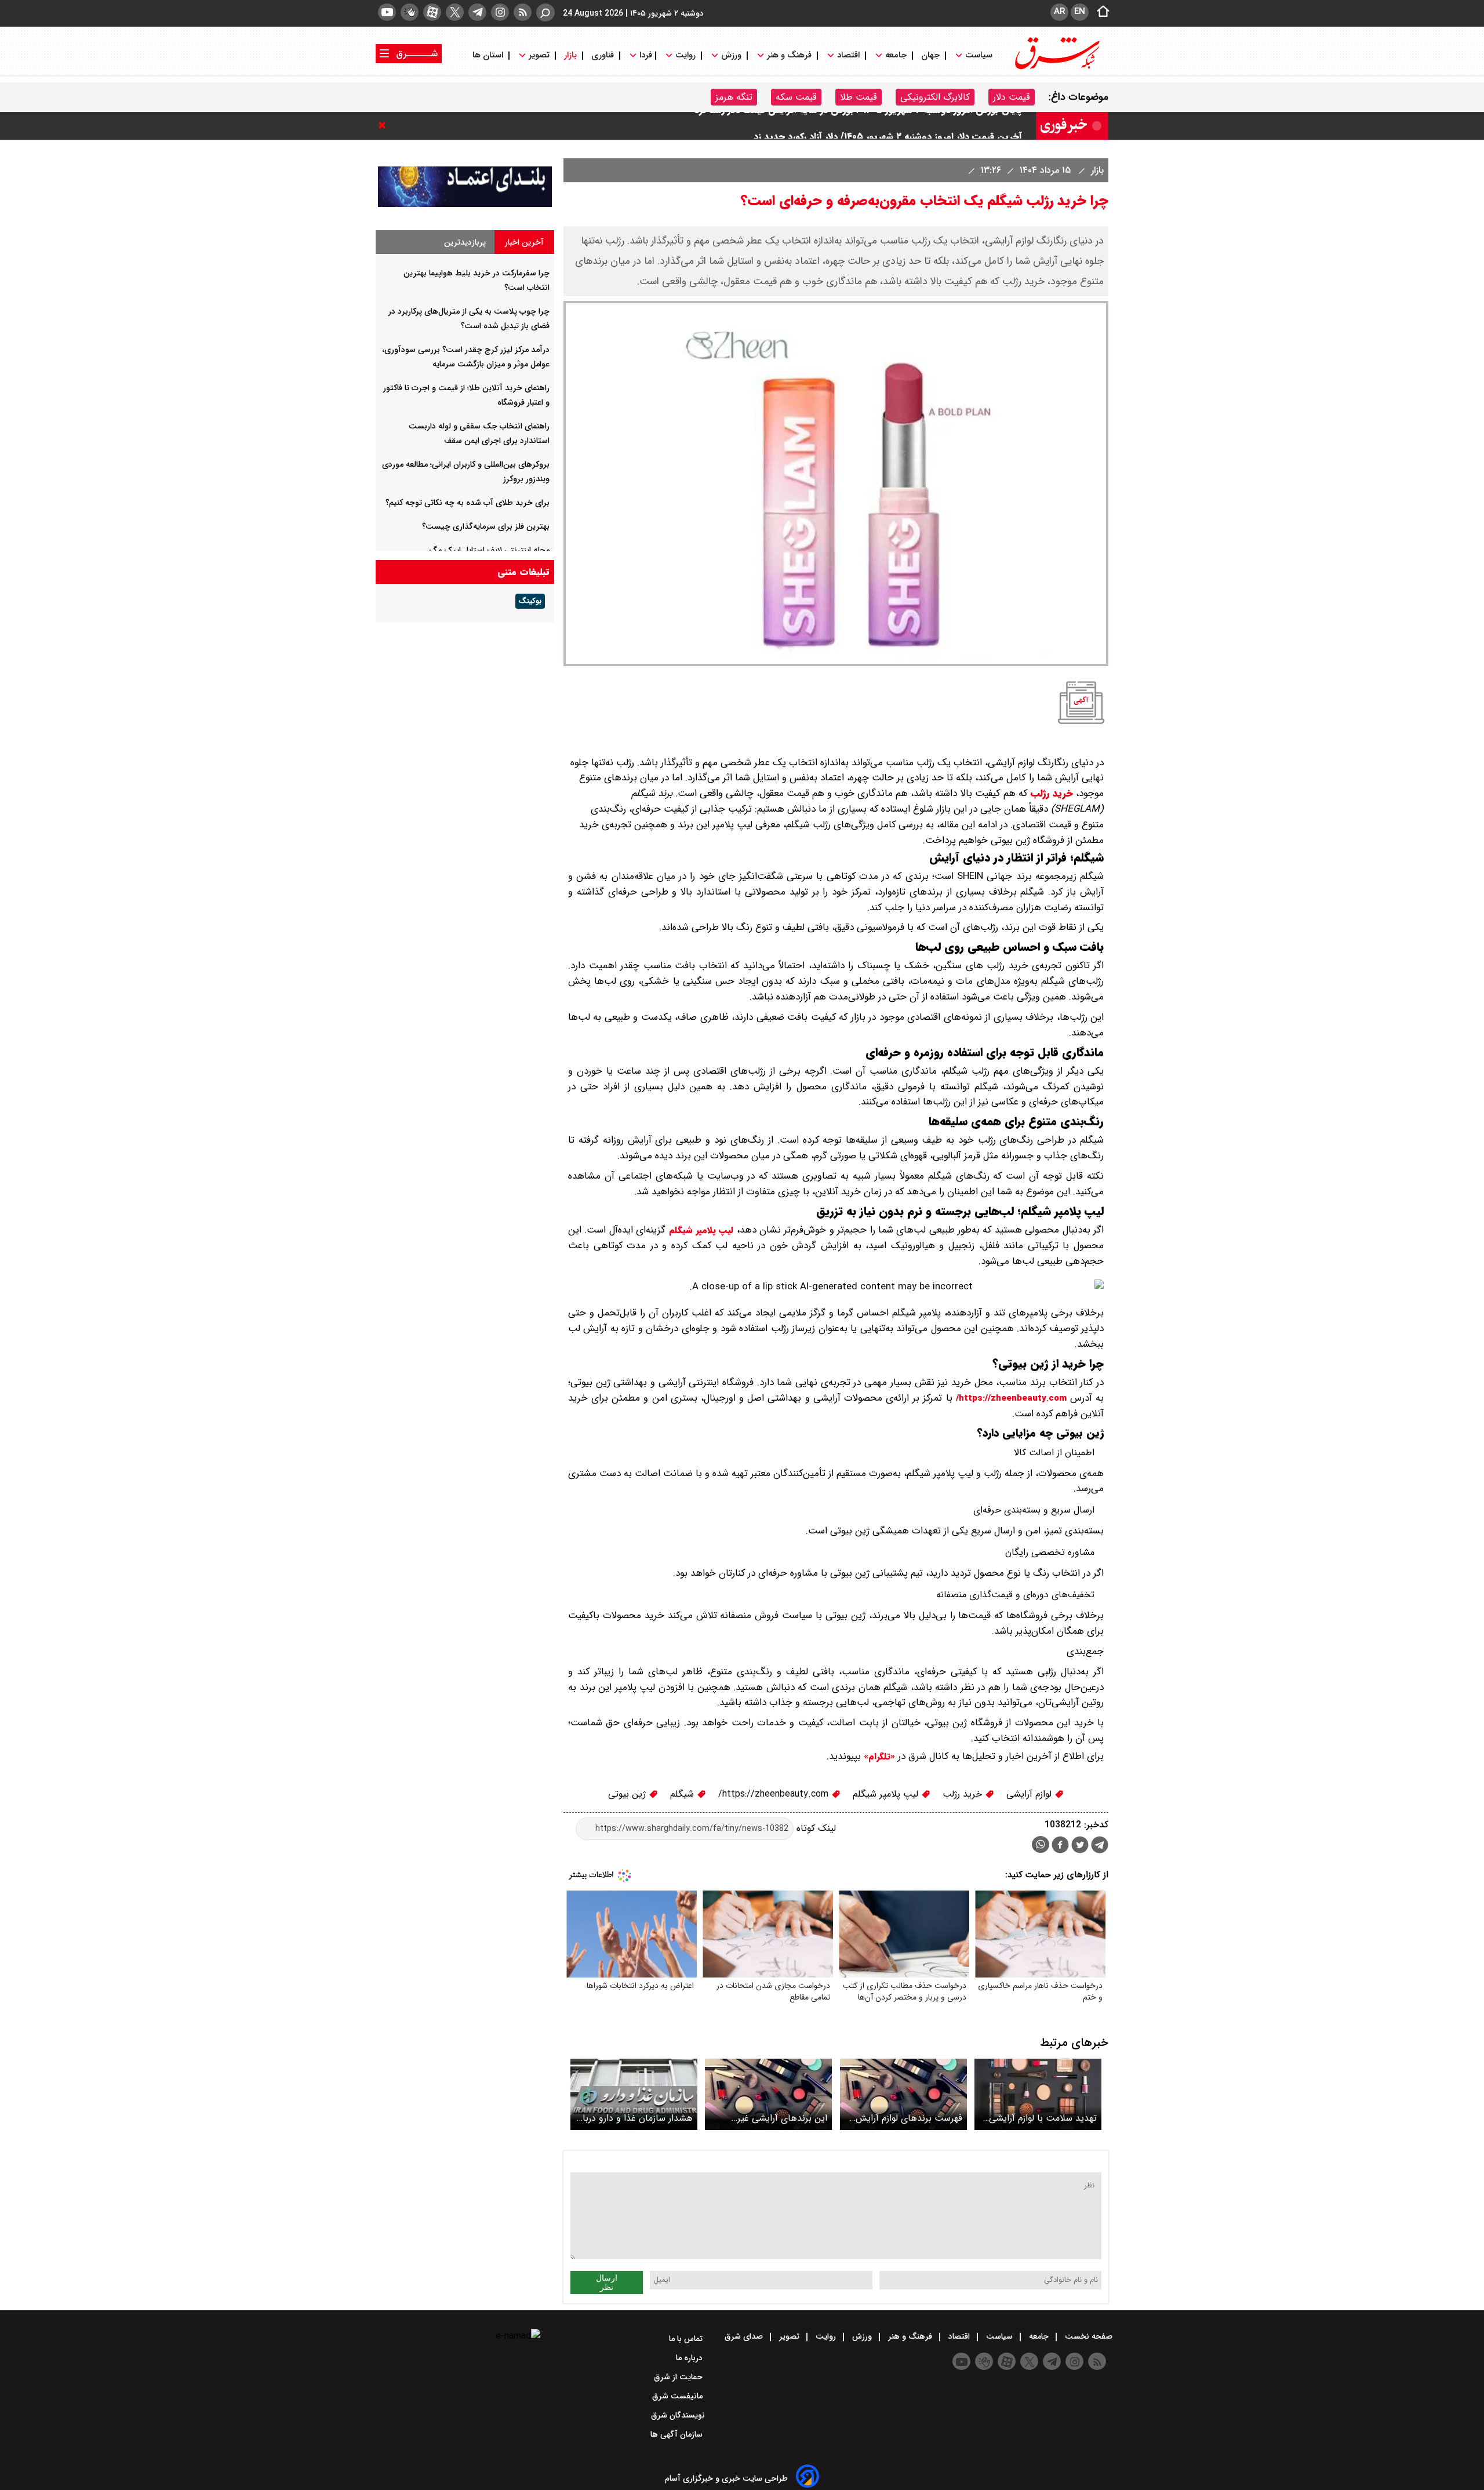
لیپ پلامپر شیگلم (701, 1230)
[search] (545, 12)
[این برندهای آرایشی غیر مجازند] (768, 2094)
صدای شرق (745, 2336)
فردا (645, 55)
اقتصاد (848, 55)
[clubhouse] (410, 12)
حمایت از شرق (679, 2377)
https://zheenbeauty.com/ (1011, 1398)
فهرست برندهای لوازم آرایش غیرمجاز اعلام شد (909, 2118)
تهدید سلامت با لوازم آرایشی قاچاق (1043, 2118)
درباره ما (690, 2358)
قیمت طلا (859, 97)
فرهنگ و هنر (789, 55)
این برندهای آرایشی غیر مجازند (782, 2118)
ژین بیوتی (628, 1794)
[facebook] (1060, 1846)
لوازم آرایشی (1030, 1794)
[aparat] (432, 12)
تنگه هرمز (734, 97)
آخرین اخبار (524, 242)
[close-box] (385, 125)
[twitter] (455, 12)
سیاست (979, 55)
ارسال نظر (607, 2282)
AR (1059, 12)
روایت (685, 55)
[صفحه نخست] (1100, 12)
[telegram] (477, 12)
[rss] (523, 12)
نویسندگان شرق (678, 2415)
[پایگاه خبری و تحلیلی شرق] (1056, 68)
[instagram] (500, 12)
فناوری (603, 55)
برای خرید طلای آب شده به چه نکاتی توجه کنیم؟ (468, 503)
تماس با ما (687, 2339)
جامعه (896, 55)
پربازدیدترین (465, 242)
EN (1080, 12)
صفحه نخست (1087, 2336)
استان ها (489, 55)
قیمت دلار (1012, 97)
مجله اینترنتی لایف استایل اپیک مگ (489, 550)
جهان (930, 55)
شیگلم (683, 1794)
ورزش (731, 55)
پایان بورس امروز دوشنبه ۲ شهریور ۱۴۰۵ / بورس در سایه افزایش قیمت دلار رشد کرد (858, 126)
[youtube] (387, 12)
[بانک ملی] (465, 204)
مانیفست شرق (679, 2396)
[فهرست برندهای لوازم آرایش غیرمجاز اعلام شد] (903, 2094)
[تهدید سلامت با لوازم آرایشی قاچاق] (1038, 2094)
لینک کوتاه (815, 1828)
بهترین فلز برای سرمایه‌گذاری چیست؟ (486, 526)
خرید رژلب (1052, 793)
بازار (570, 55)
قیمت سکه (796, 97)
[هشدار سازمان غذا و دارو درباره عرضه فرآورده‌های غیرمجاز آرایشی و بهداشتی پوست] (634, 2094)
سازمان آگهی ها (678, 2434)
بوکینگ (530, 601)
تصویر (539, 55)
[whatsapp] (1041, 1844)
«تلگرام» (878, 1757)
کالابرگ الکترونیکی (935, 97)
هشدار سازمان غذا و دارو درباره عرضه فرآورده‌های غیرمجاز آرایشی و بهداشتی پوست (634, 2118)
